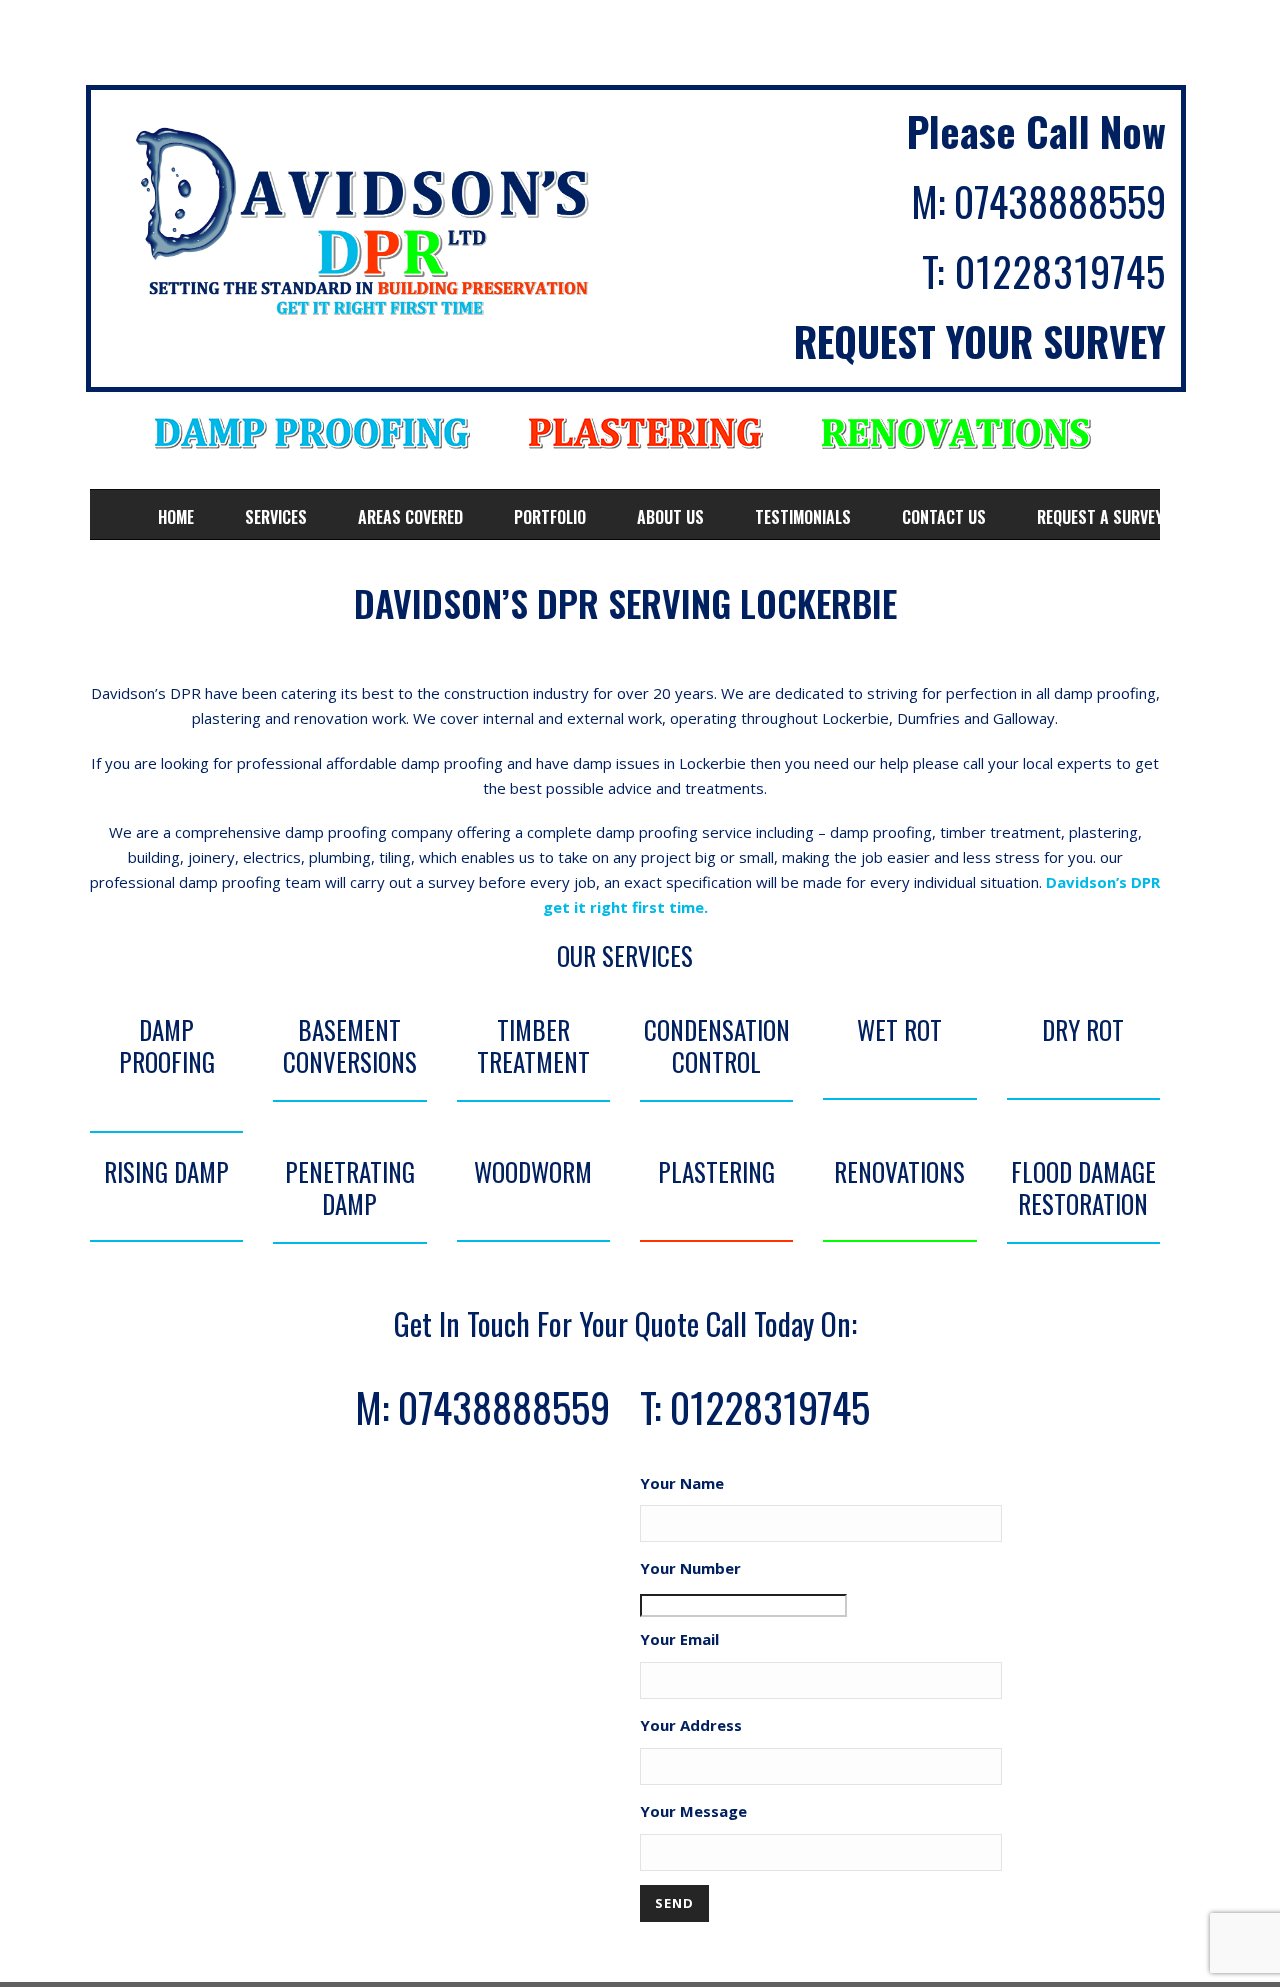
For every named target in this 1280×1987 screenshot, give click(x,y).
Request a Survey (1100, 517)
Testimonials (803, 517)
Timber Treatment (533, 1046)
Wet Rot (899, 1029)
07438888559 (1060, 201)
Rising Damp (166, 1171)
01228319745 (1060, 271)
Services (276, 517)
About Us (670, 517)
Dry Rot (1083, 1029)
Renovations (899, 1171)
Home (176, 517)
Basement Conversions (350, 1046)
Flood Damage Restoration (1083, 1188)
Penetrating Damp (350, 1188)
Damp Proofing (167, 1046)
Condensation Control (717, 1046)
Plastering (716, 1171)
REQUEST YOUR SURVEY (980, 341)
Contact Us (944, 517)
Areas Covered (410, 517)
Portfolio (550, 517)
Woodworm (533, 1171)
